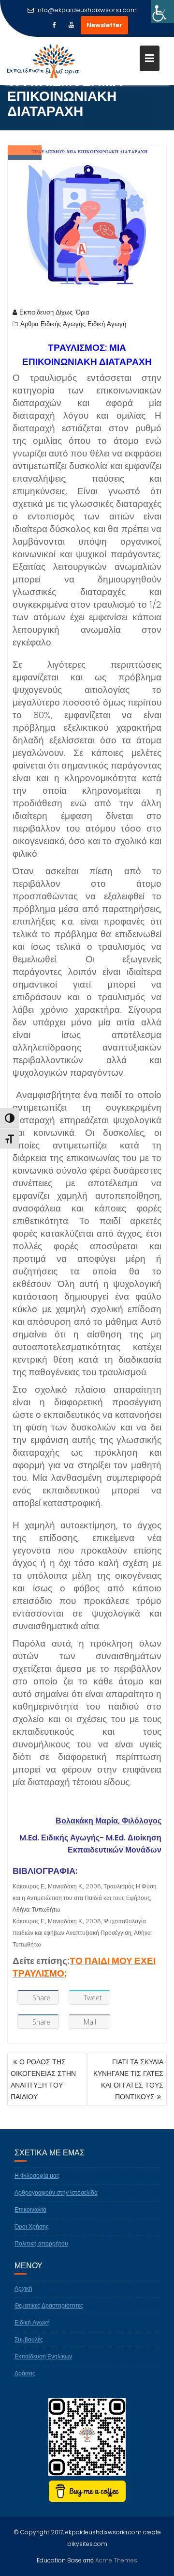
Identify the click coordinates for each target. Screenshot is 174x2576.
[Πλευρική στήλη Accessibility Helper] (162, 12)
